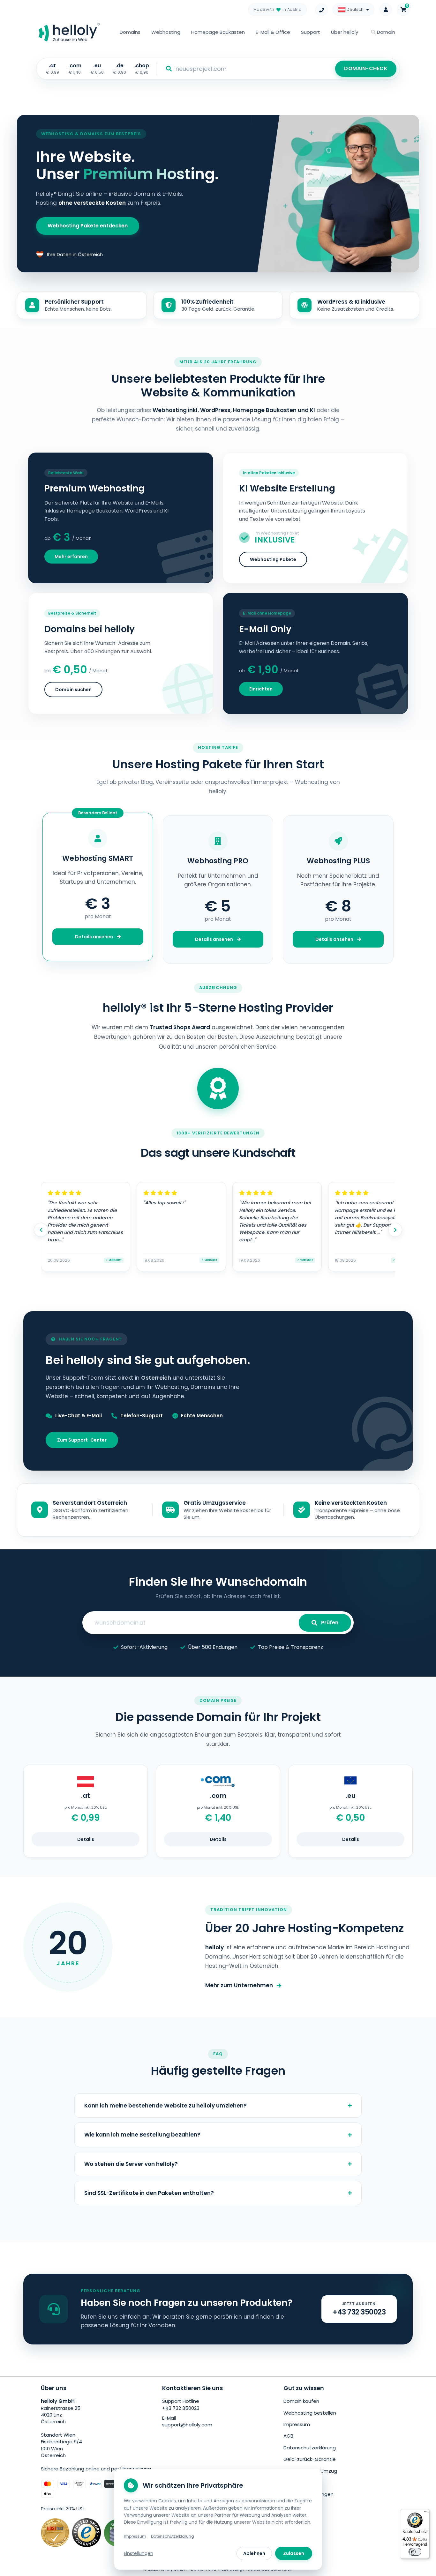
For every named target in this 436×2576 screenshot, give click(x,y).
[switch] (415, 2552)
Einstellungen (139, 2553)
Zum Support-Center (82, 1440)
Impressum (297, 2424)
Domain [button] (385, 32)
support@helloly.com (187, 2425)
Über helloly (345, 32)
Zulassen (294, 2553)
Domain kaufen (301, 2401)
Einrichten (261, 689)
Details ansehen (94, 937)
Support (311, 32)
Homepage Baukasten (218, 32)
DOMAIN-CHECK (366, 68)
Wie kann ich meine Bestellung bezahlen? (142, 2135)
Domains (130, 32)
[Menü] (426, 2513)
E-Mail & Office (273, 32)
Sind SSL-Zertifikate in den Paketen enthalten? (149, 2193)
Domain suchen (73, 690)
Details (86, 1839)
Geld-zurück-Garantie (310, 2459)
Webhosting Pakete (273, 559)
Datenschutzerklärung (310, 2448)
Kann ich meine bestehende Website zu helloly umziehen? (165, 2106)
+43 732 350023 (181, 2408)
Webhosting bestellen (310, 2413)
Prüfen (330, 1623)
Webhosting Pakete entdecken (88, 226)
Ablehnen (254, 2553)
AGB (288, 2436)
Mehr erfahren (71, 557)
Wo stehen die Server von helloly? (131, 2164)
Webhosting (166, 32)
